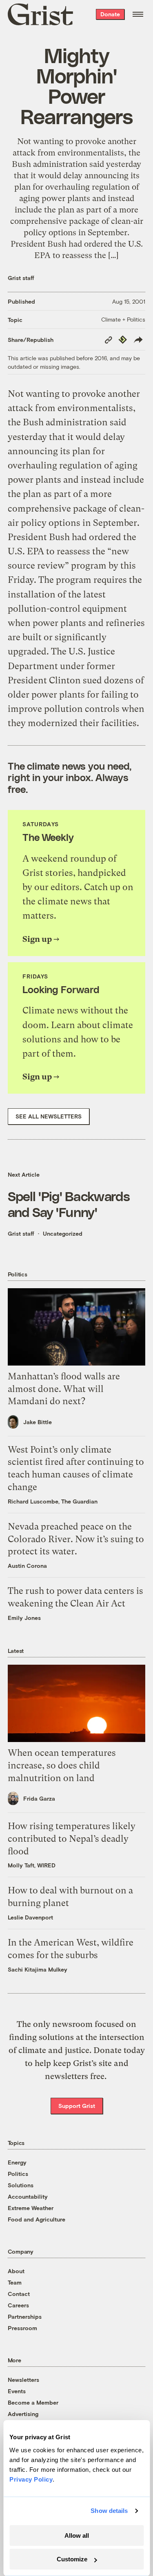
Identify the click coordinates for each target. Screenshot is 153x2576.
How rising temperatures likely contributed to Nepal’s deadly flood (72, 1839)
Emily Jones (24, 1618)
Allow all (77, 2536)
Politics (18, 2174)
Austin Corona (27, 1566)
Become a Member (33, 2402)
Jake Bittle (38, 1422)
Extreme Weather (31, 2208)
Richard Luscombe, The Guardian (53, 1501)
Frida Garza (39, 1798)
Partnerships (25, 2317)
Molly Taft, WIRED (32, 1865)
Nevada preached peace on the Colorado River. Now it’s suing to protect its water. (76, 1539)
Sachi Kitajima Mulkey (38, 1969)
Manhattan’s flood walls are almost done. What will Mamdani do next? (64, 1389)
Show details (109, 2511)
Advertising (23, 2414)
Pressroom (22, 2328)
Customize (72, 2559)
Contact (19, 2294)
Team (15, 2282)
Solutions (21, 2185)
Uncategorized (63, 1233)
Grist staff (21, 278)
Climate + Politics (123, 319)
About (16, 2271)
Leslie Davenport (30, 1917)
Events (17, 2391)
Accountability (28, 2196)
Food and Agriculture (37, 2219)
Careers (18, 2305)
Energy (17, 2162)
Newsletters (23, 2380)
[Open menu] (138, 14)
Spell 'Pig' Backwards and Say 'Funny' (69, 1204)
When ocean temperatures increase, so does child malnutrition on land (62, 1765)
